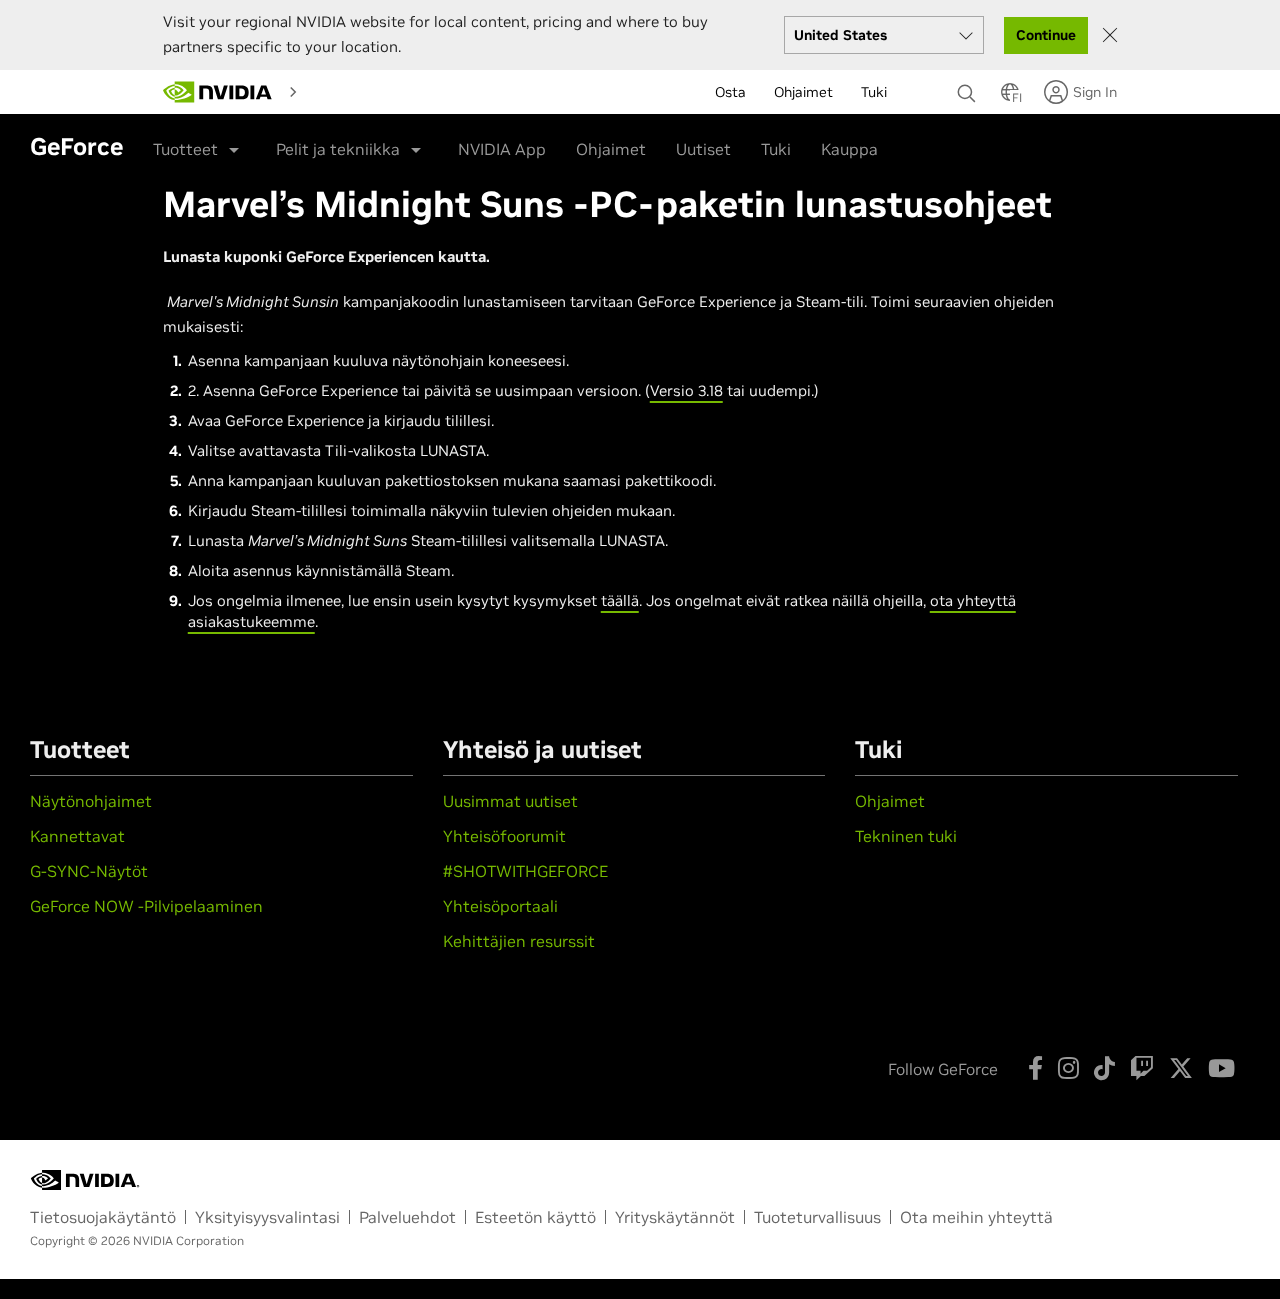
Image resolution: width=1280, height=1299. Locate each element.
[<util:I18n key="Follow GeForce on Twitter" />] (1181, 1068)
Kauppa (849, 149)
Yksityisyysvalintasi (267, 1217)
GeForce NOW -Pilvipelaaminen (146, 906)
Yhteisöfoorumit (504, 836)
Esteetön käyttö (535, 1217)
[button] (1010, 98)
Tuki (776, 149)
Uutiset (703, 149)
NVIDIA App (502, 149)
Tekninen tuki (906, 836)
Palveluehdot (407, 1217)
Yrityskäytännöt (675, 1217)
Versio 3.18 (686, 390)
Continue (1046, 35)
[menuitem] (340, 91)
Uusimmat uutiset (510, 801)
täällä (620, 600)
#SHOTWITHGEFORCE (525, 871)
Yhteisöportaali (500, 906)
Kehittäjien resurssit (519, 941)
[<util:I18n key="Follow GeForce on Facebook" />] (1035, 1068)
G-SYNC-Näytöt (89, 871)
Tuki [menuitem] (874, 92)
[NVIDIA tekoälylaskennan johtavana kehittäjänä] (218, 92)
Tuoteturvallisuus (817, 1217)
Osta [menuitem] (730, 92)
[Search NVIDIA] (969, 88)
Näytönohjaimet (91, 801)
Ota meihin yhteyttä (976, 1217)
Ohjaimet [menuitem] (803, 92)
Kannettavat (77, 836)
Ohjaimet (611, 149)
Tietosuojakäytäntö (103, 1217)
